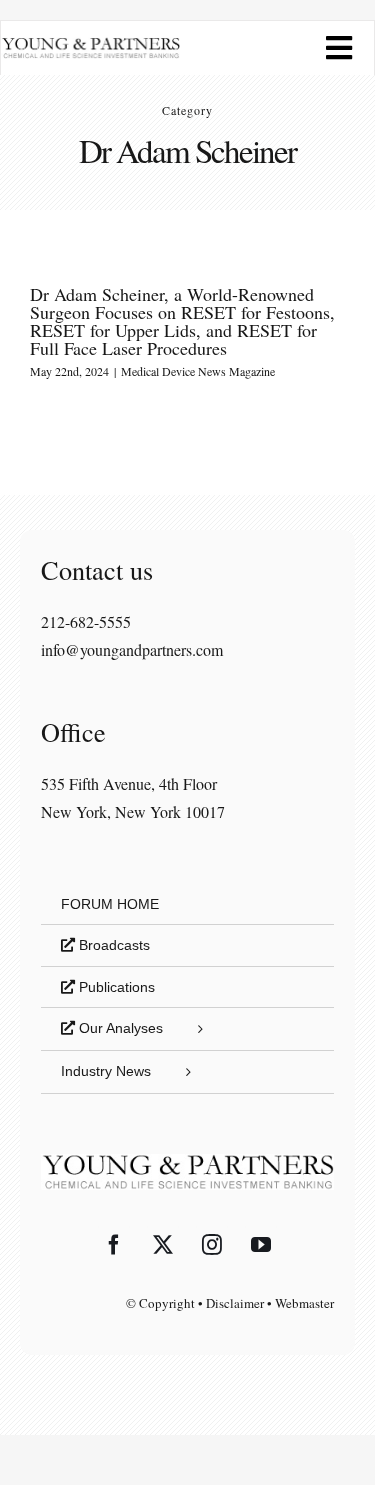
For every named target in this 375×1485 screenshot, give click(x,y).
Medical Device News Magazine (198, 371)
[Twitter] (163, 1245)
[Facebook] (114, 1245)
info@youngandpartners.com (132, 649)
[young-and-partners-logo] (90, 44)
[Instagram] (212, 1245)
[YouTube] (261, 1245)
